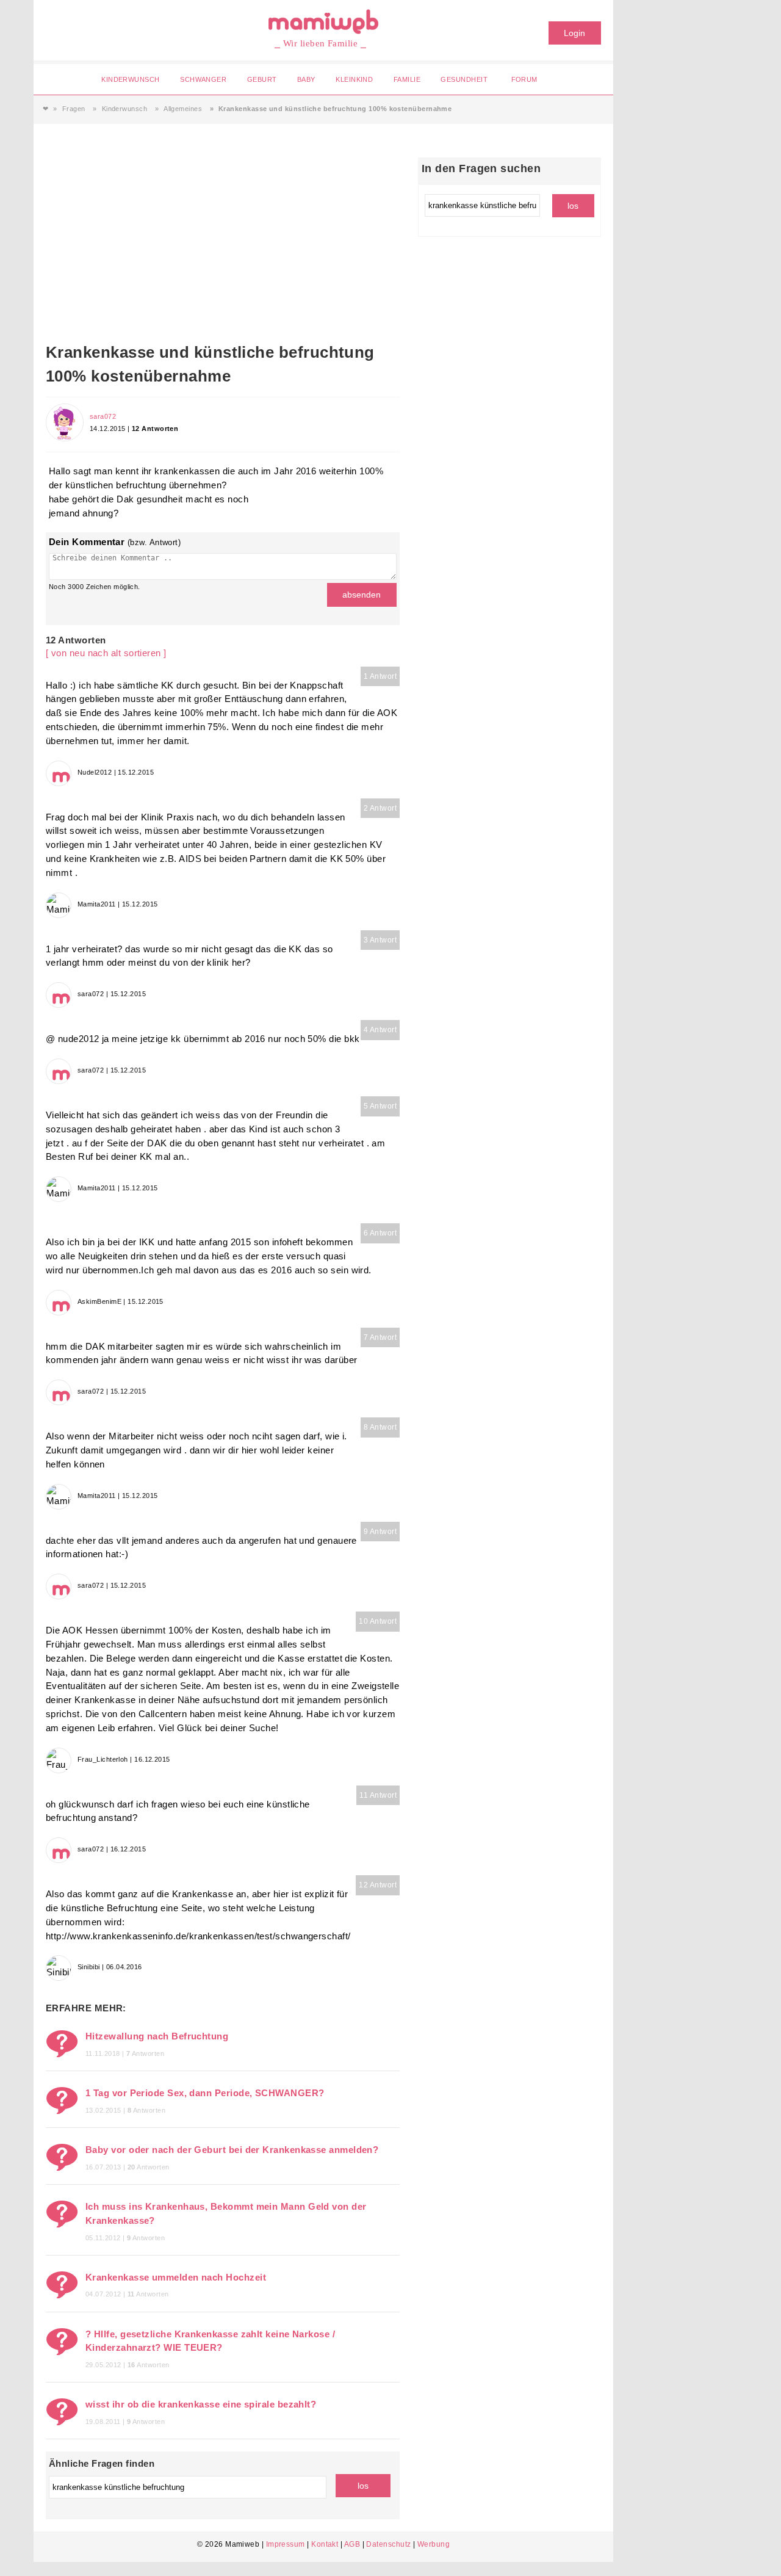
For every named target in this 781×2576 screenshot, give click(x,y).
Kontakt (325, 2544)
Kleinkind (354, 79)
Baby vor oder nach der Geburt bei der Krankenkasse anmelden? (232, 2150)
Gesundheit (464, 79)
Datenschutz (388, 2544)
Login (574, 33)
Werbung (434, 2544)
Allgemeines (183, 109)
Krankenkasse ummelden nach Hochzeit (176, 2277)
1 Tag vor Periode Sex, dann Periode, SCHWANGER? (205, 2093)
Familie (407, 79)
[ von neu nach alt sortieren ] (106, 653)
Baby (306, 79)
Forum (524, 79)
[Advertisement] (223, 249)
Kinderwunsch (130, 79)
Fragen (74, 109)
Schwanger (203, 79)
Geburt (262, 79)
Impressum (286, 2544)
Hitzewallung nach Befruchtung (157, 2036)
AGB (352, 2544)
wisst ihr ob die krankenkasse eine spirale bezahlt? (201, 2404)
